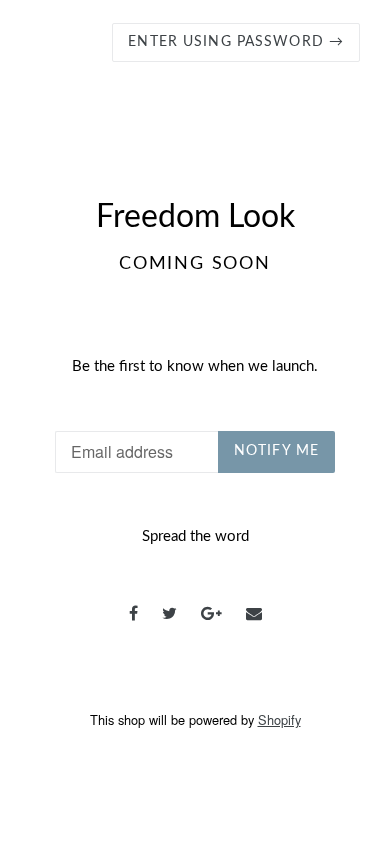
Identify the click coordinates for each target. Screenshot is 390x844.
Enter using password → (236, 42)
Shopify (279, 719)
